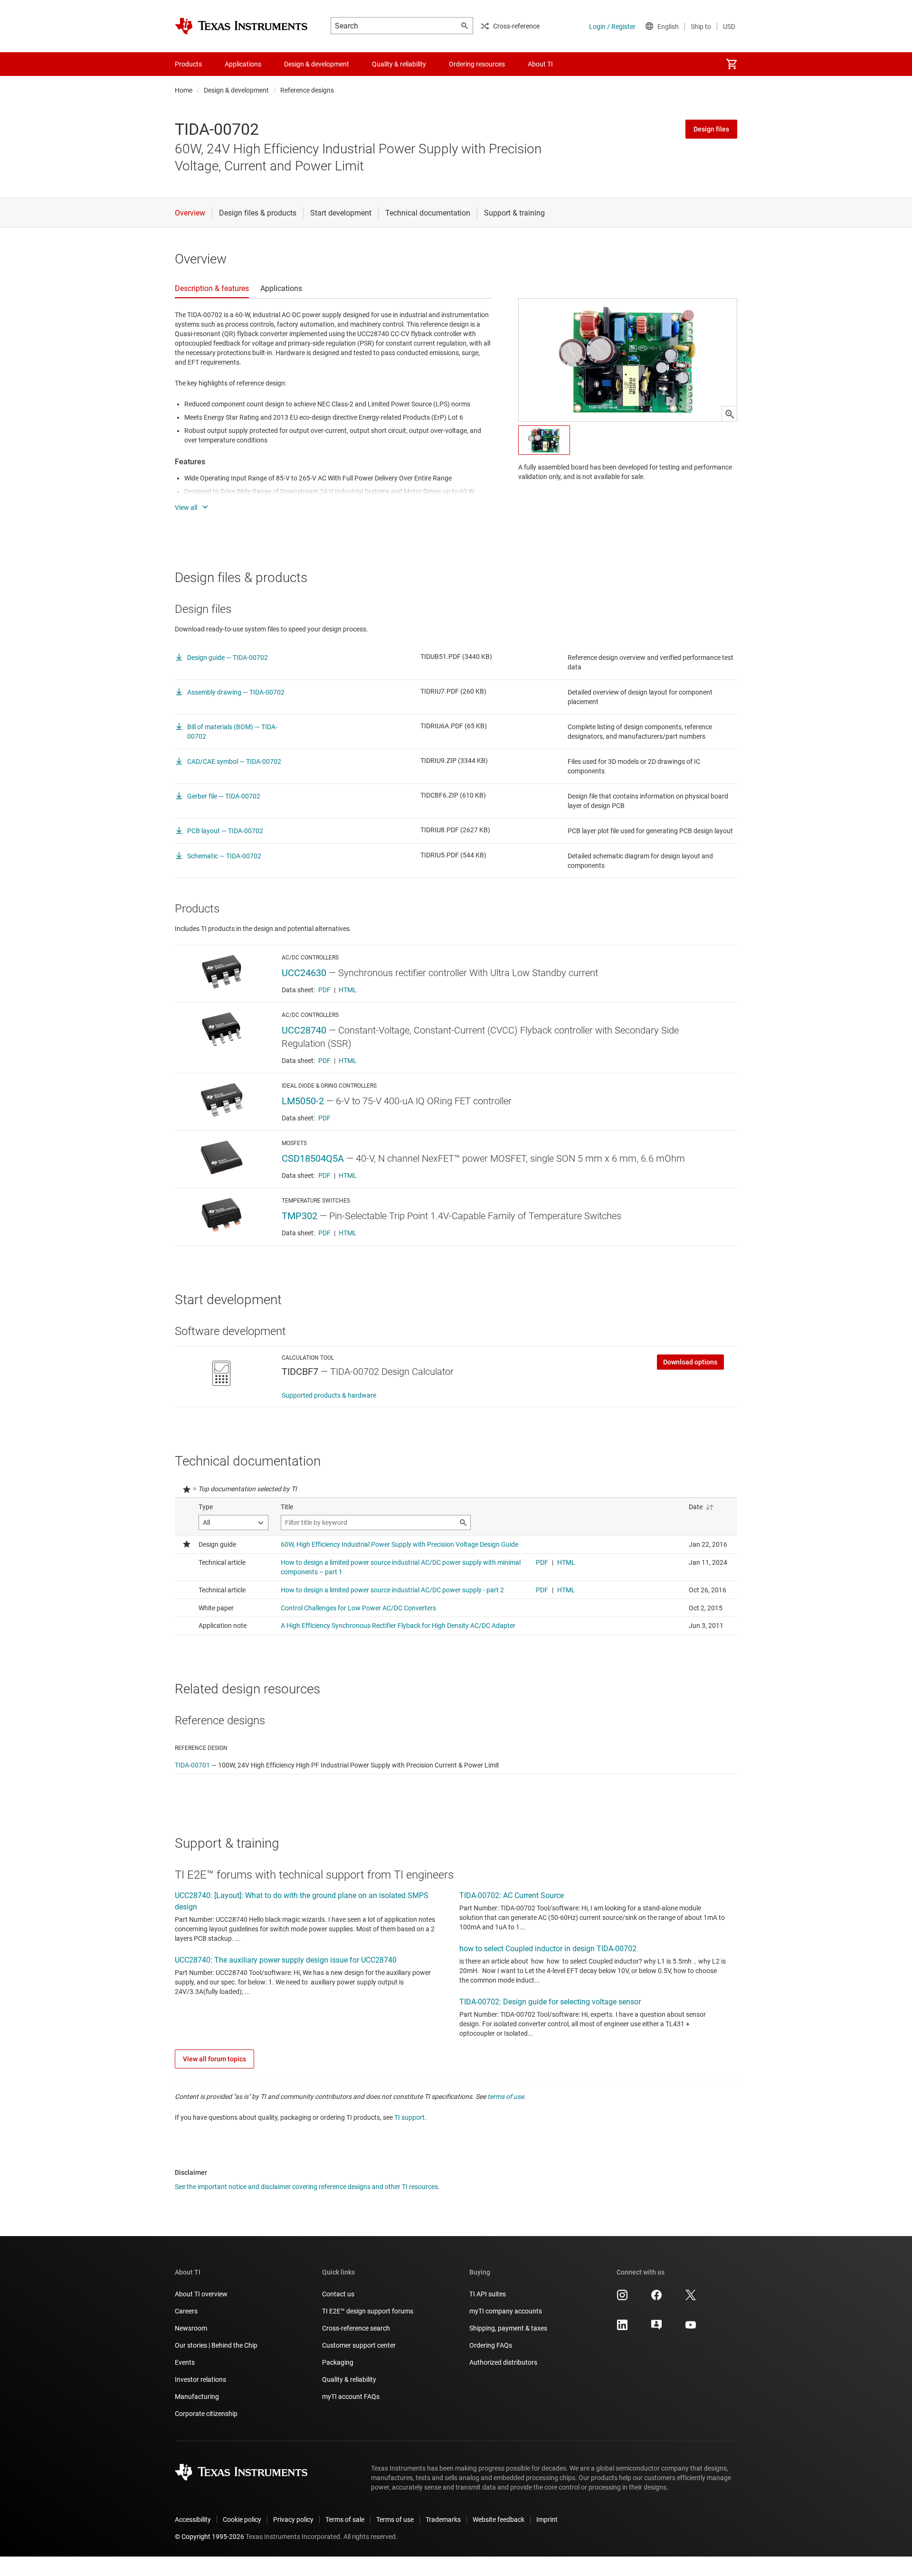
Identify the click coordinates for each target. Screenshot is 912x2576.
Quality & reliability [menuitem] (399, 64)
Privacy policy (293, 2520)
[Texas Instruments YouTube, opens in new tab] (691, 2328)
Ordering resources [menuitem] (477, 64)
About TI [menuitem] (540, 64)
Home (184, 90)
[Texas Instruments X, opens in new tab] (691, 2298)
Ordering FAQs (491, 2345)
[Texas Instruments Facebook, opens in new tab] (656, 2298)
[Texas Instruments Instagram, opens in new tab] (622, 2298)
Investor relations (200, 2379)
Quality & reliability (349, 2379)
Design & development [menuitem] (317, 64)
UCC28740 (304, 1030)
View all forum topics (214, 2059)
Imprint (547, 2520)
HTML (348, 990)
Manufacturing (197, 2397)
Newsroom (191, 2328)
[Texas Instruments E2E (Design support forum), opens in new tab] (656, 2328)
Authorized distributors (503, 2362)
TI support (409, 2117)
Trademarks (443, 2520)
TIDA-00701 (192, 1765)
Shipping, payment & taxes (508, 2328)
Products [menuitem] (188, 64)
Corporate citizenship (206, 2414)
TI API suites (488, 2294)
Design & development (236, 90)
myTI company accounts (506, 2311)
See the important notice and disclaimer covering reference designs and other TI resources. (307, 2187)
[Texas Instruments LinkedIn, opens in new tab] (622, 2328)
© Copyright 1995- (209, 2537)
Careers (186, 2311)
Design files (711, 129)
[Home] (241, 26)
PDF (324, 990)
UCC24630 (304, 973)
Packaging (338, 2362)
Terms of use (395, 2520)
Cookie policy (242, 2520)
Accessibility (193, 2520)
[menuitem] (731, 64)
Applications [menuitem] (243, 64)
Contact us (338, 2294)
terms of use (506, 2097)
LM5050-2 (303, 1101)
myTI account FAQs (351, 2397)
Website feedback (499, 2520)
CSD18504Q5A (313, 1158)
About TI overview (201, 2294)
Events (185, 2362)
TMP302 (299, 1216)
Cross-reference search (356, 2328)
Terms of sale (345, 2520)
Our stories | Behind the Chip (216, 2345)
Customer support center (359, 2345)
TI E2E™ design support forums (368, 2311)
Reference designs (307, 90)
